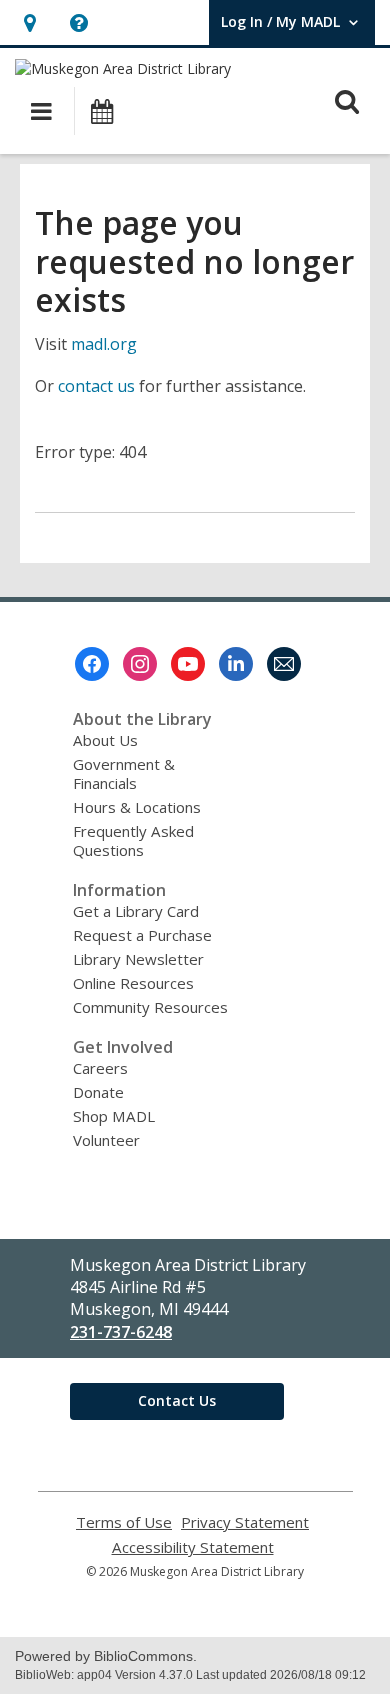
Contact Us (177, 1400)
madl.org (104, 344)
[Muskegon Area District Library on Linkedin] (236, 664)
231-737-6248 (121, 1332)
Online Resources (133, 983)
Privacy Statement (245, 1522)
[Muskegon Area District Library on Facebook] (92, 664)
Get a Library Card (136, 911)
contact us (96, 386)
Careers (100, 1068)
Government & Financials (124, 773)
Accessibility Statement (193, 1547)
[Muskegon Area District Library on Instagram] (140, 664)
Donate (98, 1092)
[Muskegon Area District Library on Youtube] (188, 664)
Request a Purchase (142, 935)
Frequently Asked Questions (133, 840)
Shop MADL (114, 1116)
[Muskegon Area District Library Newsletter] (284, 664)
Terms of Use (124, 1522)
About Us (105, 740)
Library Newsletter (138, 959)
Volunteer (106, 1140)
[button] (29, 22)
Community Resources (150, 1007)
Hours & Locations (137, 807)
